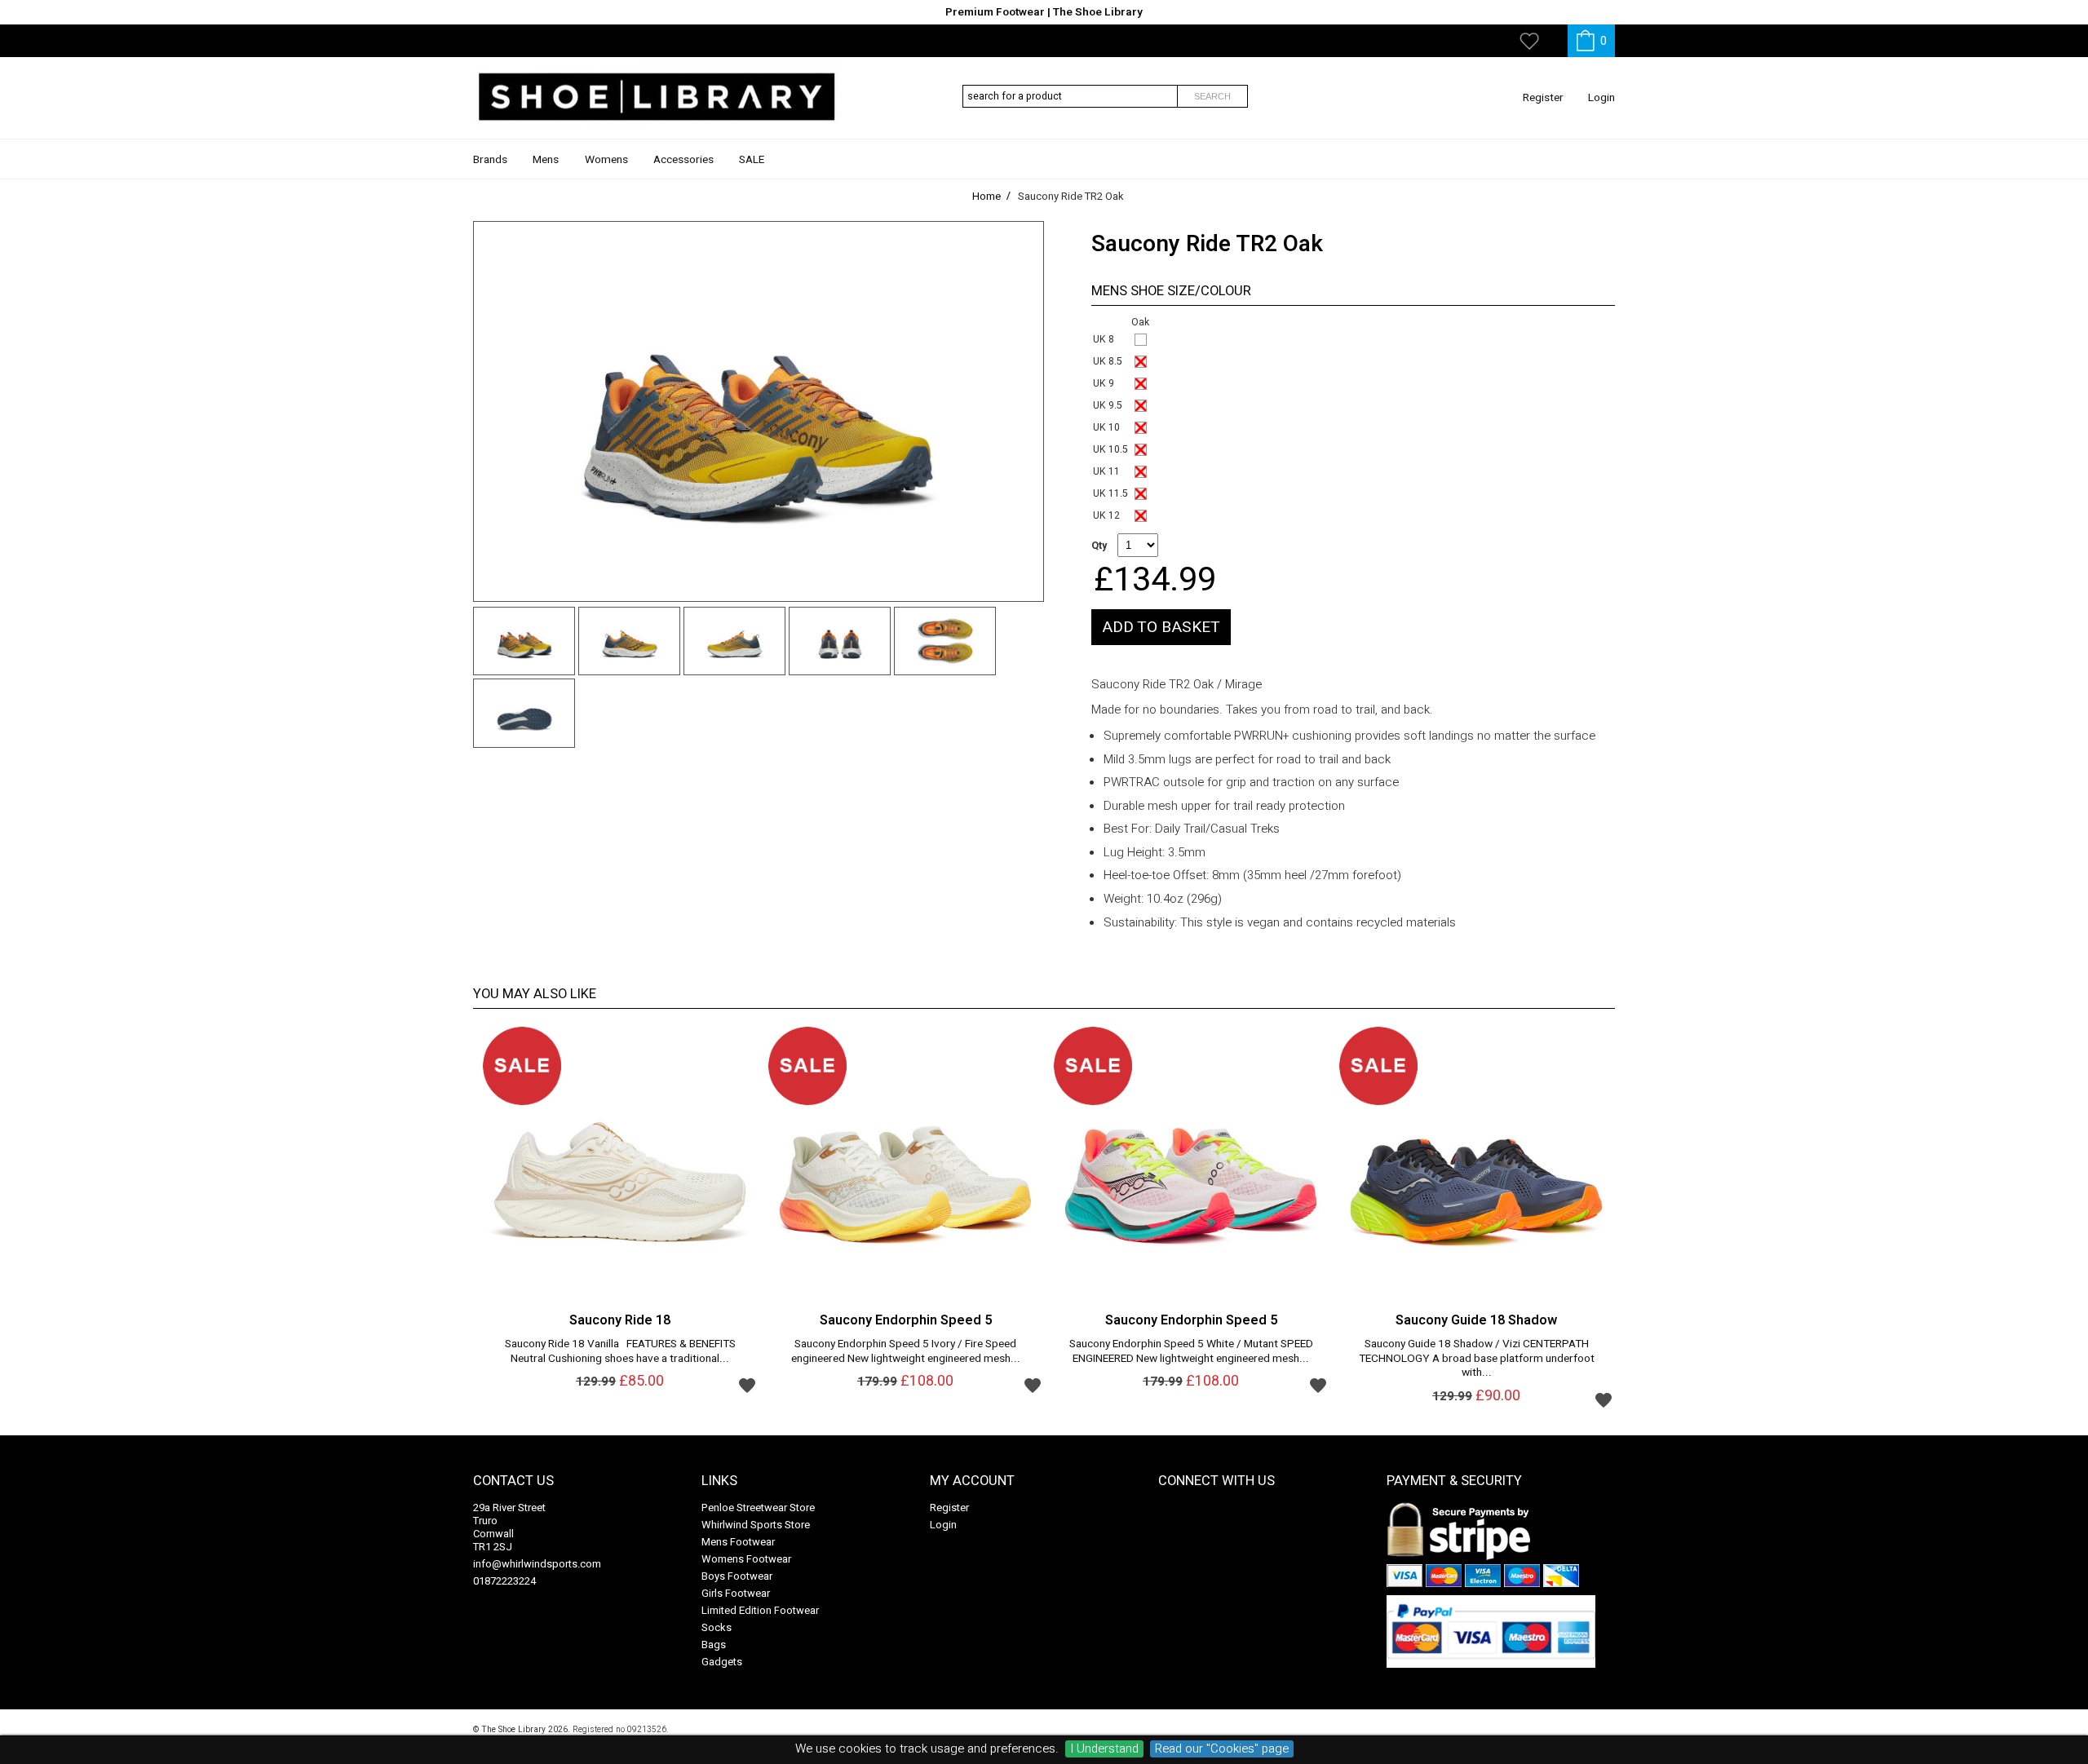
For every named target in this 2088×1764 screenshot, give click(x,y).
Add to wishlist (747, 1385)
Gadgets (722, 1662)
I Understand (1104, 1749)
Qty (1099, 546)
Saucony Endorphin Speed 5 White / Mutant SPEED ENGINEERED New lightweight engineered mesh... (1191, 1352)
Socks (717, 1627)
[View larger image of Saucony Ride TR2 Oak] (759, 411)
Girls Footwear (736, 1593)
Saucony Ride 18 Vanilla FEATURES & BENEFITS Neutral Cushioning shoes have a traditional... (620, 1352)
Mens (546, 160)
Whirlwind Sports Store (756, 1525)
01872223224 (504, 1581)
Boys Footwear (737, 1576)
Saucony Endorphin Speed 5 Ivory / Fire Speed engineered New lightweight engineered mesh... (906, 1352)
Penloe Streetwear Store (758, 1508)
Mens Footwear (738, 1542)
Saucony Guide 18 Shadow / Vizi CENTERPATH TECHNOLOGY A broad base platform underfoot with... (1477, 1359)
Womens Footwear (746, 1559)
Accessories (683, 160)
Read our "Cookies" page (1222, 1749)
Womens (606, 160)
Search (1212, 96)
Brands (490, 160)
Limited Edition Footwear (760, 1610)
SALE (752, 160)
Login (1601, 98)
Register (1543, 98)
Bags (714, 1645)
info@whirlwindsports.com (537, 1564)
